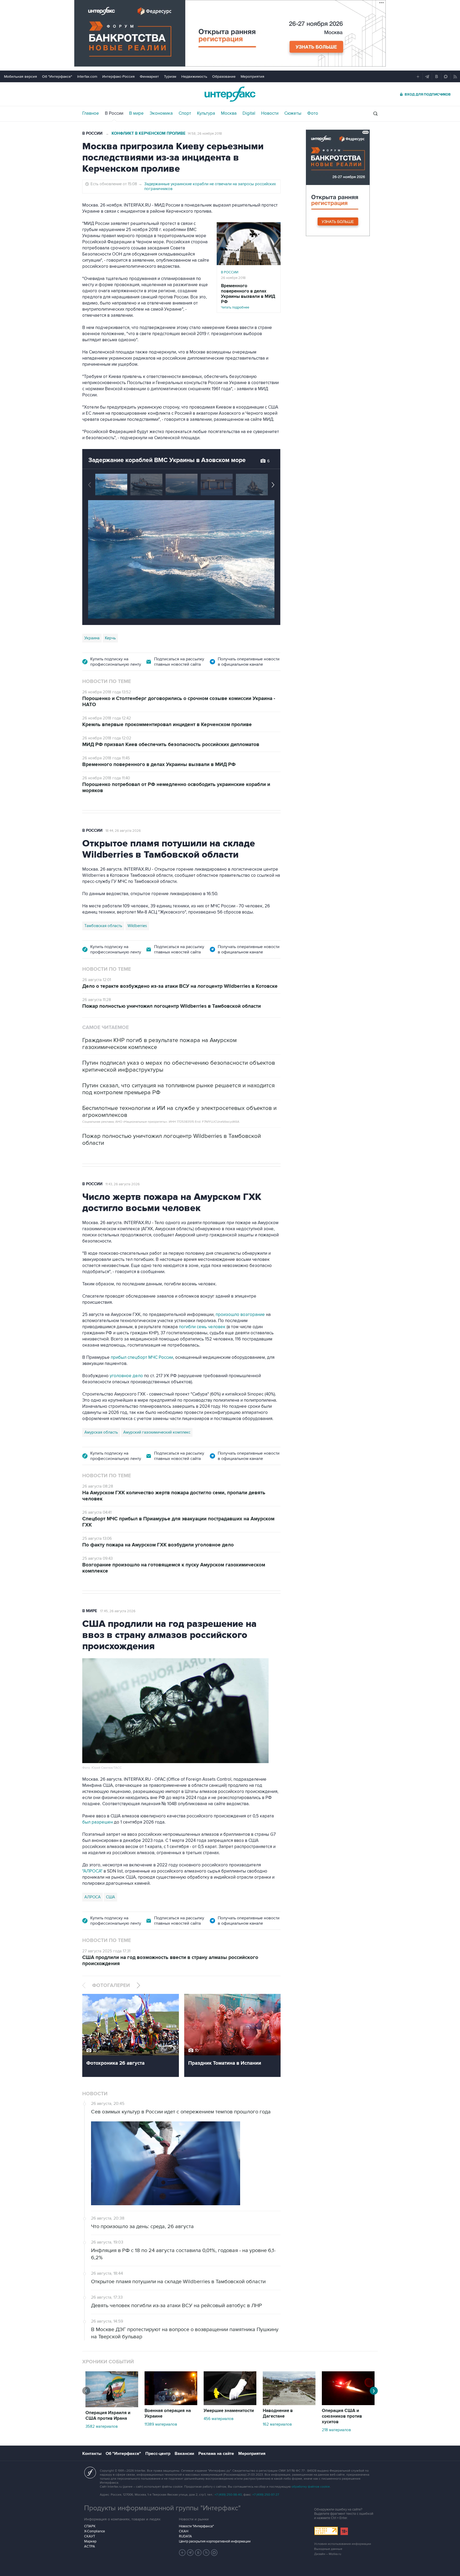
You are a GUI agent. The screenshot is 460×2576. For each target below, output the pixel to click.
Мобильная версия (20, 77)
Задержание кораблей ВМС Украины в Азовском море (167, 460)
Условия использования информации (343, 2544)
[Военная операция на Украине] (171, 2404)
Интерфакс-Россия (118, 77)
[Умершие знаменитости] (230, 2404)
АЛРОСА (93, 1897)
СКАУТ (90, 2536)
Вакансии (184, 2454)
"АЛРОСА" (92, 1871)
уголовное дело (127, 1376)
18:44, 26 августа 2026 (123, 831)
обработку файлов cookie (311, 2487)
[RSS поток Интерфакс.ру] (206, 2553)
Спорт (185, 113)
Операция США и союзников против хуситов (342, 2416)
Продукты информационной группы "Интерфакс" (162, 2508)
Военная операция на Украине (168, 2414)
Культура (206, 113)
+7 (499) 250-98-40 (228, 2495)
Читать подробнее (248, 296)
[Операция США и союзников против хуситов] (348, 2404)
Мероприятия (252, 77)
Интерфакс (230, 94)
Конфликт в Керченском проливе (149, 133)
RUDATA (185, 2536)
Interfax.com (87, 77)
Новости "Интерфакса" (196, 2526)
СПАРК (90, 2526)
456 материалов (219, 2419)
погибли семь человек (202, 1327)
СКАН (184, 2531)
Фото (313, 113)
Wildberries (137, 926)
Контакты (92, 2454)
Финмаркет (149, 77)
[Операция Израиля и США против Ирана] (112, 2406)
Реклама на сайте (216, 2454)
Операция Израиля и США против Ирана (108, 2416)
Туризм (170, 77)
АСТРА (90, 2546)
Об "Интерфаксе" (57, 77)
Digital (249, 113)
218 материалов (336, 2430)
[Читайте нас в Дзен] (182, 2553)
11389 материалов (161, 2424)
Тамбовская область (103, 926)
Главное (91, 113)
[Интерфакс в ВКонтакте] (198, 2553)
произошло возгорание (240, 1315)
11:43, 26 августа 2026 (123, 1184)
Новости (270, 113)
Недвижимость (194, 77)
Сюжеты (293, 113)
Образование (224, 77)
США (110, 1897)
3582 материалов (102, 2426)
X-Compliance (95, 2531)
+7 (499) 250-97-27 (266, 2495)
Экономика (161, 113)
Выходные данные (328, 2549)
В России (114, 113)
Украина (92, 638)
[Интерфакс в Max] (214, 2553)
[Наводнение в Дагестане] (289, 2404)
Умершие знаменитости (229, 2411)
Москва (229, 113)
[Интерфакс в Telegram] (190, 2553)
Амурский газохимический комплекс (157, 1432)
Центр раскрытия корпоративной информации (215, 2541)
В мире (136, 113)
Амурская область (101, 1432)
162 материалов (277, 2424)
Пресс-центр (158, 2454)
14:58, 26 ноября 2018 (205, 134)
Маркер (90, 2541)
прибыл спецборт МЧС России (141, 1357)
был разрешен (98, 1822)
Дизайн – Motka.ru (328, 2554)
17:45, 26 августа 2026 (118, 1611)
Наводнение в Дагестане (278, 2414)
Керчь (110, 638)
